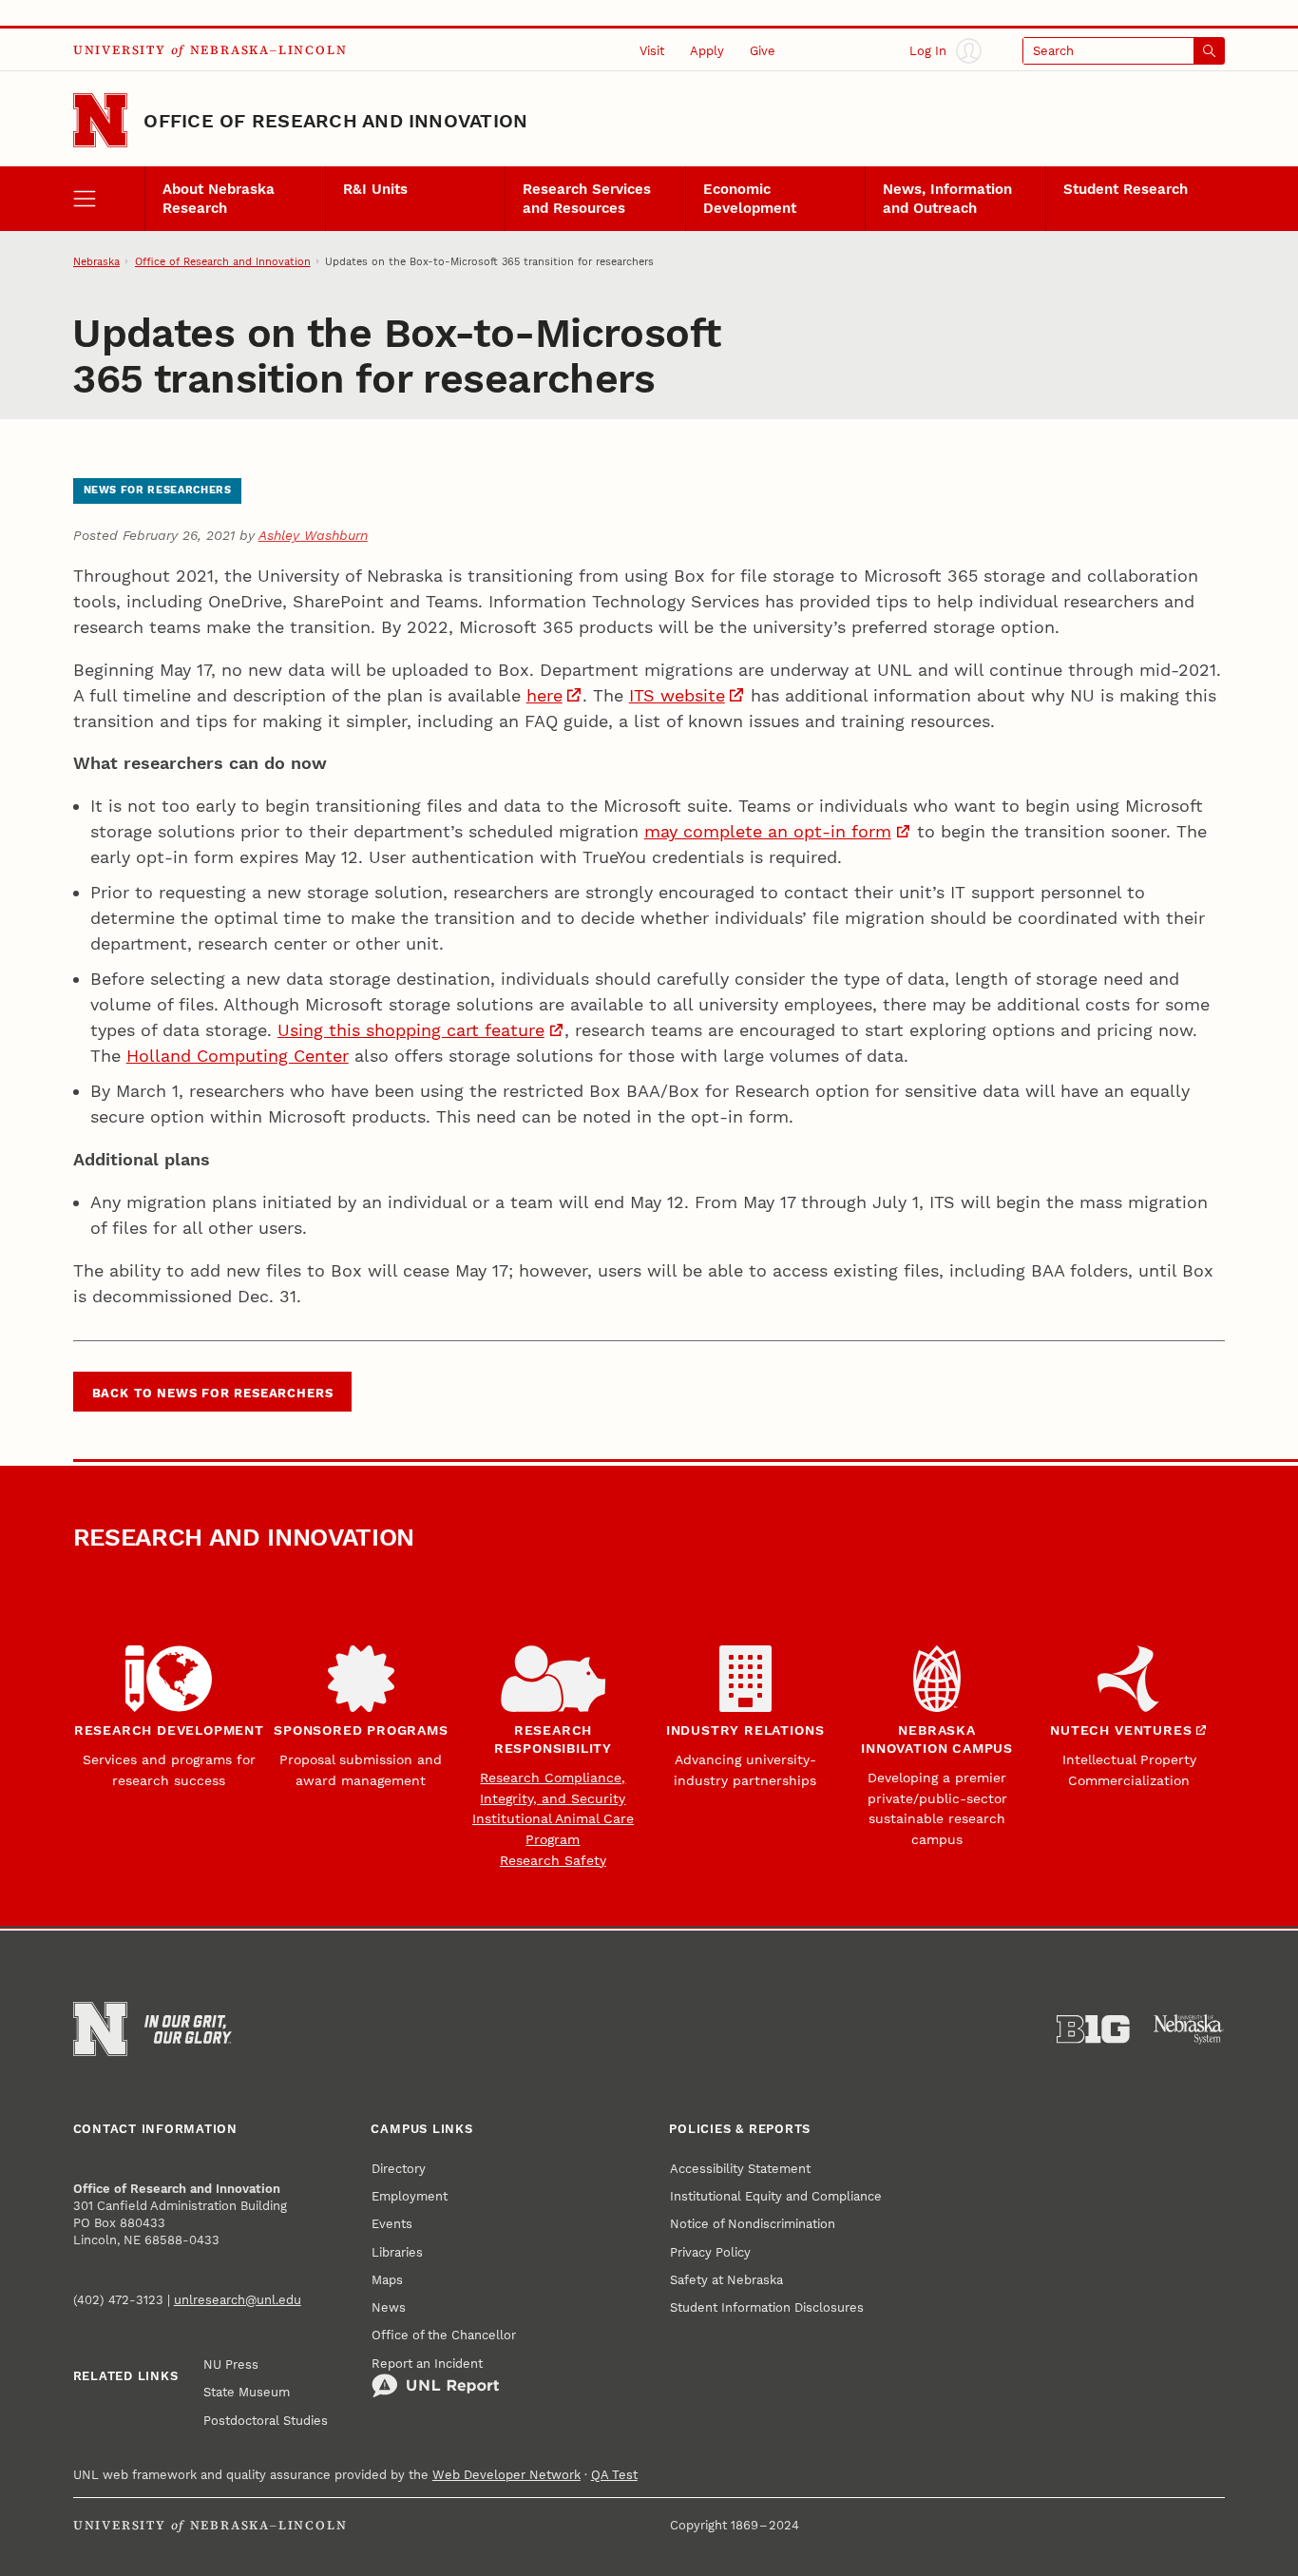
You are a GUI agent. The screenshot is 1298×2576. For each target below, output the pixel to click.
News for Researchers (158, 490)
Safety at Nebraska (726, 2279)
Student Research (1126, 189)
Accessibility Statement (740, 2168)
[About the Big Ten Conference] (1093, 2029)
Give (763, 50)
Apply (707, 50)
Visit (652, 50)
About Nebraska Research (219, 199)
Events (392, 2223)
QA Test (614, 2474)
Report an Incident (427, 2363)
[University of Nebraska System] (1189, 2029)
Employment (410, 2196)
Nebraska (96, 261)
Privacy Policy (710, 2252)
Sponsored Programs (361, 1730)
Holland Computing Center (238, 1056)
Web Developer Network (506, 2474)
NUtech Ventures (1121, 1730)
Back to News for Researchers (213, 1393)
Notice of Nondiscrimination (753, 2223)
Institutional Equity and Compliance (776, 2196)
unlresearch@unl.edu (238, 2299)
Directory (399, 2168)
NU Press (231, 2364)
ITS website (677, 695)
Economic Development (750, 199)
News (389, 2307)
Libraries (397, 2252)
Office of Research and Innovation (335, 121)
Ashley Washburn (313, 535)
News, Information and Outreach (947, 199)
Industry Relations (745, 1730)
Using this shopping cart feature (411, 1030)
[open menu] (109, 198)
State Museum (247, 2392)
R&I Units (375, 189)
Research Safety (553, 1860)
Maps (387, 2279)
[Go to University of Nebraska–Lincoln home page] (100, 120)
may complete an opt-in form (768, 831)
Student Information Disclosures (767, 2307)
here (544, 695)
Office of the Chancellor (444, 2335)
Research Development (169, 1730)
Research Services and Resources (587, 199)
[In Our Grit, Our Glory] (188, 2029)
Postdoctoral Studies (266, 2420)
